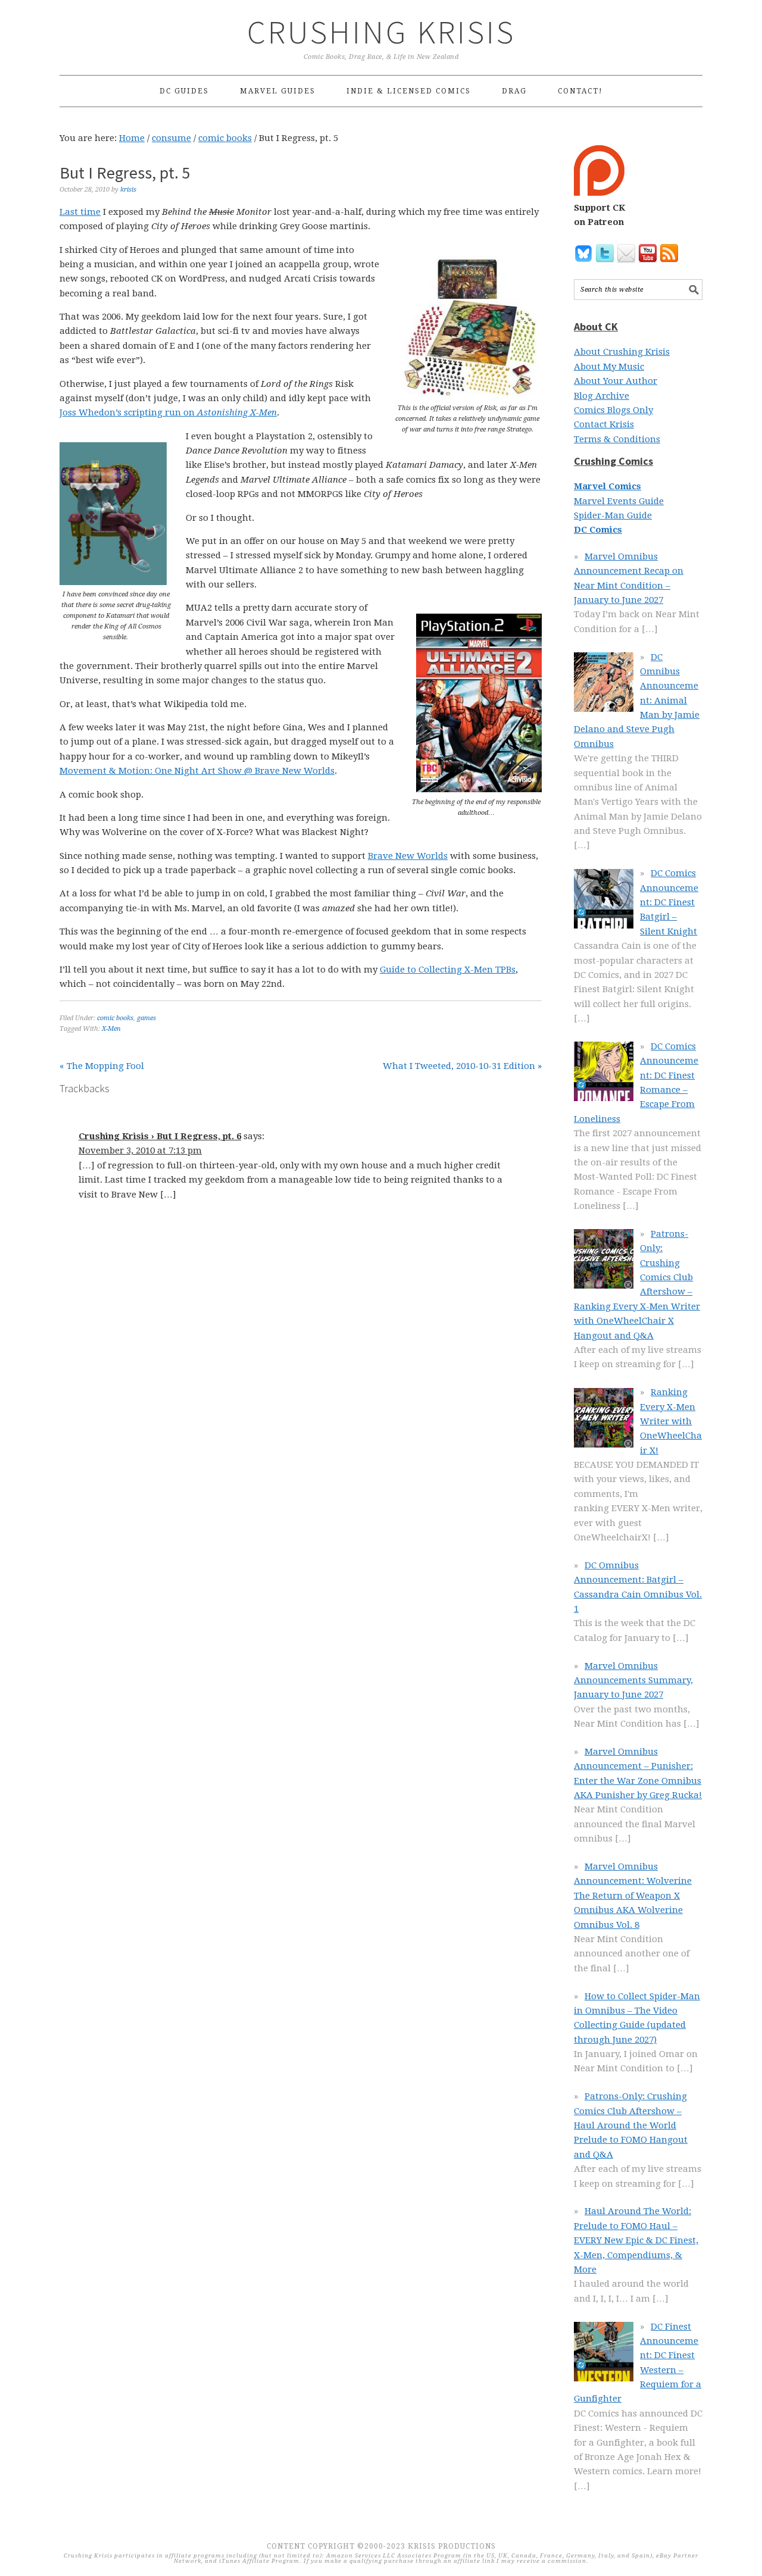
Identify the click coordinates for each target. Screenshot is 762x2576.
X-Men (111, 1029)
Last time (80, 212)
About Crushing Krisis (622, 352)
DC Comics (598, 530)
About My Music (609, 367)
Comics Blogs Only (613, 410)
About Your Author (616, 381)
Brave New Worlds (408, 856)
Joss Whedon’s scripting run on (168, 412)
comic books (115, 1018)
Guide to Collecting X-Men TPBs (448, 970)
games (146, 1018)
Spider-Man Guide (613, 515)
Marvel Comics (608, 486)
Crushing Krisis (381, 32)
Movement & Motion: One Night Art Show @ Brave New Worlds (197, 771)
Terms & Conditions (617, 439)
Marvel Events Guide (619, 501)
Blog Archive (602, 396)
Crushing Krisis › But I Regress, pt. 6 (160, 1136)
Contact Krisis (604, 424)
